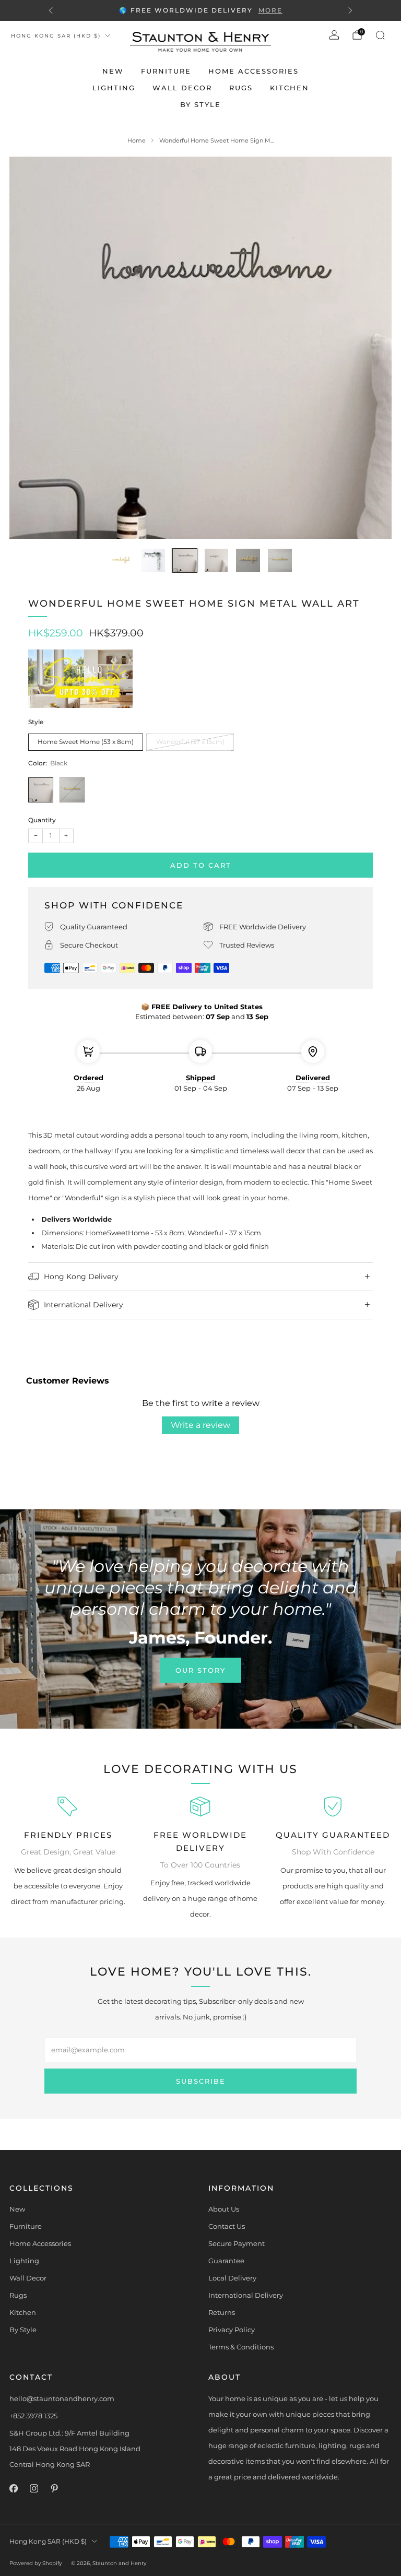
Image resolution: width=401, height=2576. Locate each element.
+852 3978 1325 (33, 2416)
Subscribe (201, 2081)
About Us (224, 2209)
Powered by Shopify (36, 2563)
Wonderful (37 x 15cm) (190, 742)
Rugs (241, 88)
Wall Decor (182, 88)
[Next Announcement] (350, 10)
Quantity (42, 820)
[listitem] (200, 10)
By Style (200, 104)
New (113, 71)
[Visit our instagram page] (34, 2489)
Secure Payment (237, 2243)
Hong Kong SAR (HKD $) (56, 36)
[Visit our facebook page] (13, 2489)
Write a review (200, 1425)
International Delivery (246, 2295)
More (270, 10)
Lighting (114, 88)
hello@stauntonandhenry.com (62, 2398)
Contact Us (227, 2226)
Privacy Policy (232, 2330)
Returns (222, 2312)
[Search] (380, 35)
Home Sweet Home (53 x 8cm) (86, 742)
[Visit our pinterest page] (54, 2489)
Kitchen (290, 88)
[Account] (334, 35)
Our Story (200, 1670)
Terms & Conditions (241, 2347)
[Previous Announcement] (51, 10)
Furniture (166, 71)
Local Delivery (232, 2278)
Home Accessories (253, 71)
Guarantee (226, 2261)
